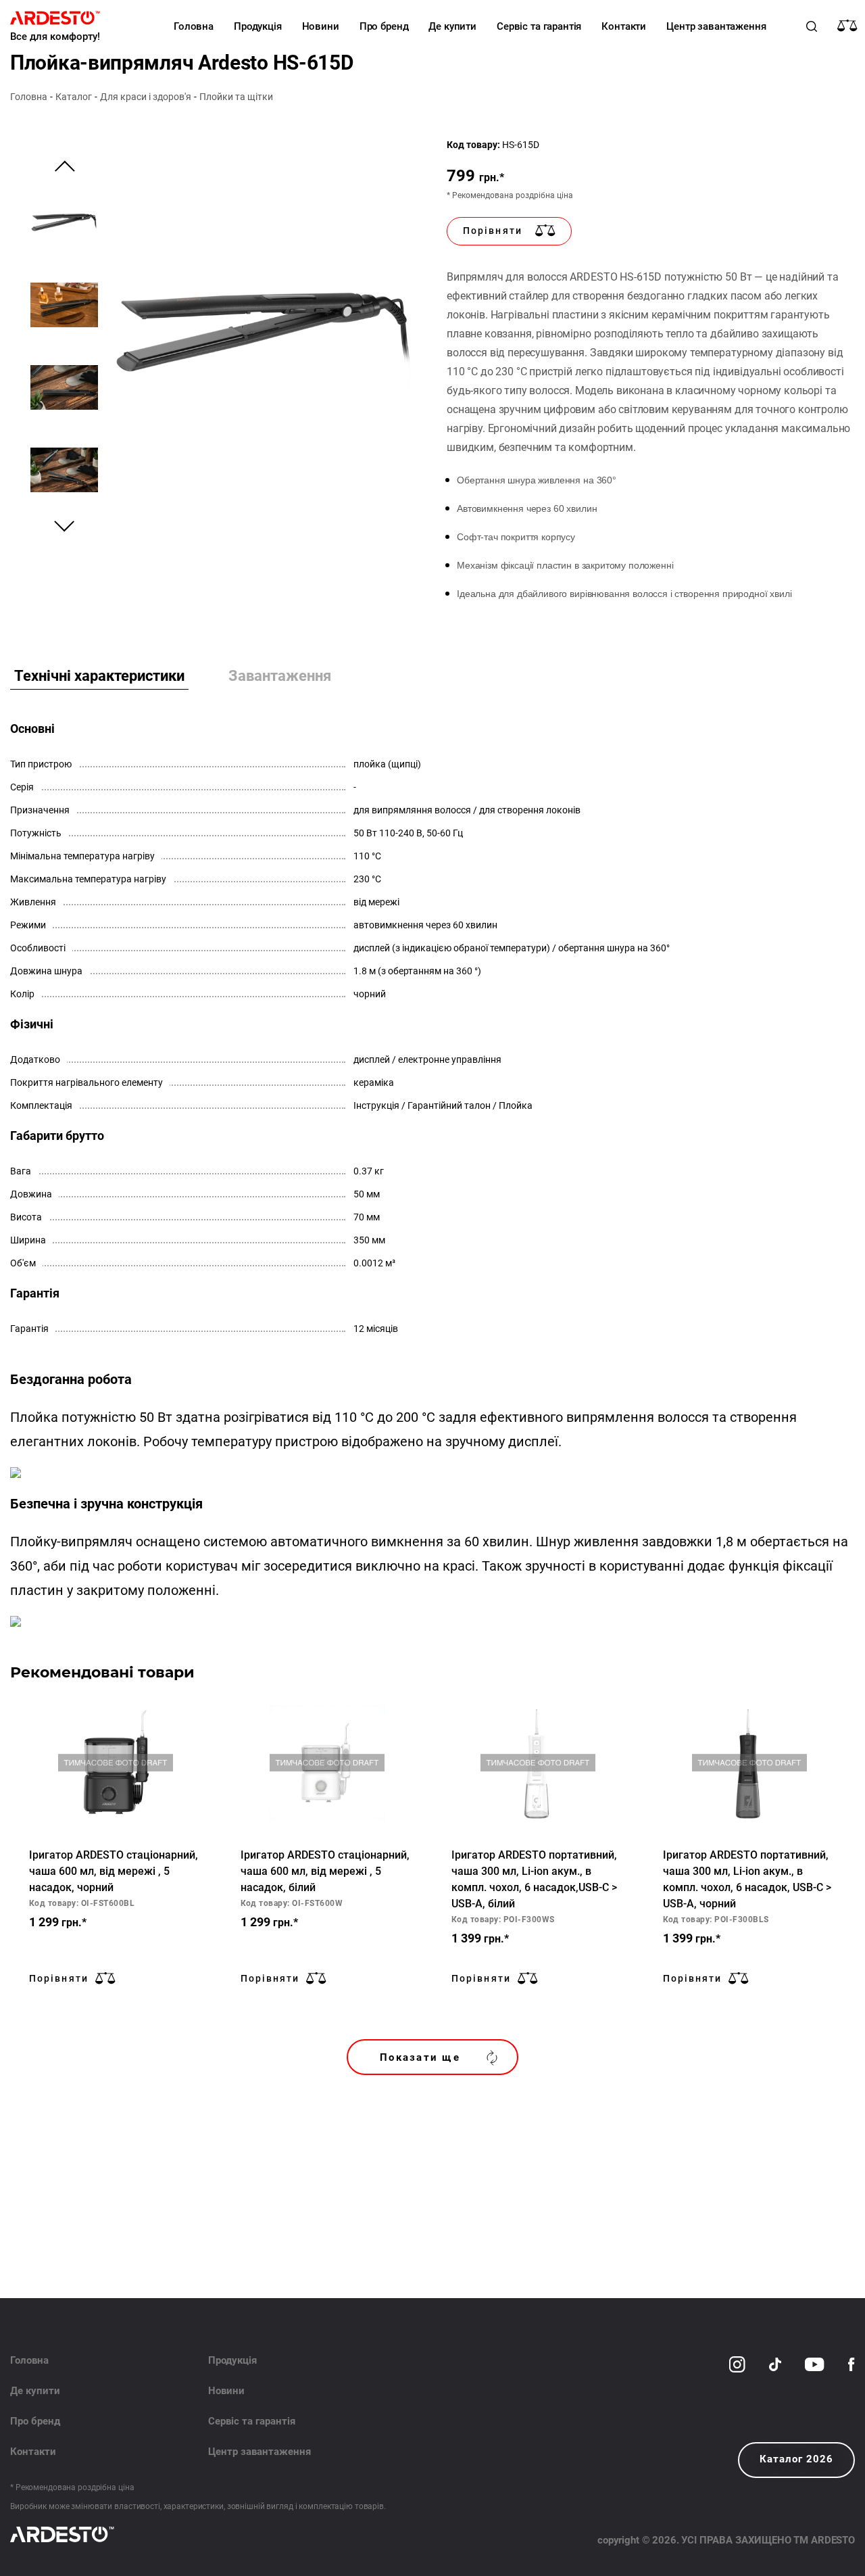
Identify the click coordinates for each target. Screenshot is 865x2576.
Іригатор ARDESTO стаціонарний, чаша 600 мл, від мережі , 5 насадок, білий (325, 1871)
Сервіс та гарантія (539, 26)
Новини (321, 26)
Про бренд (384, 26)
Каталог (74, 97)
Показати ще (420, 2057)
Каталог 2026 (796, 2459)
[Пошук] (812, 26)
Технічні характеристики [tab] (99, 676)
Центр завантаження (716, 26)
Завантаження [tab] (280, 676)
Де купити (452, 26)
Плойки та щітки (236, 97)
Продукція (258, 26)
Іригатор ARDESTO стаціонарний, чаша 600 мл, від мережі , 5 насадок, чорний (114, 1871)
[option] (264, 333)
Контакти (624, 26)
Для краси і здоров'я (146, 97)
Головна (194, 26)
